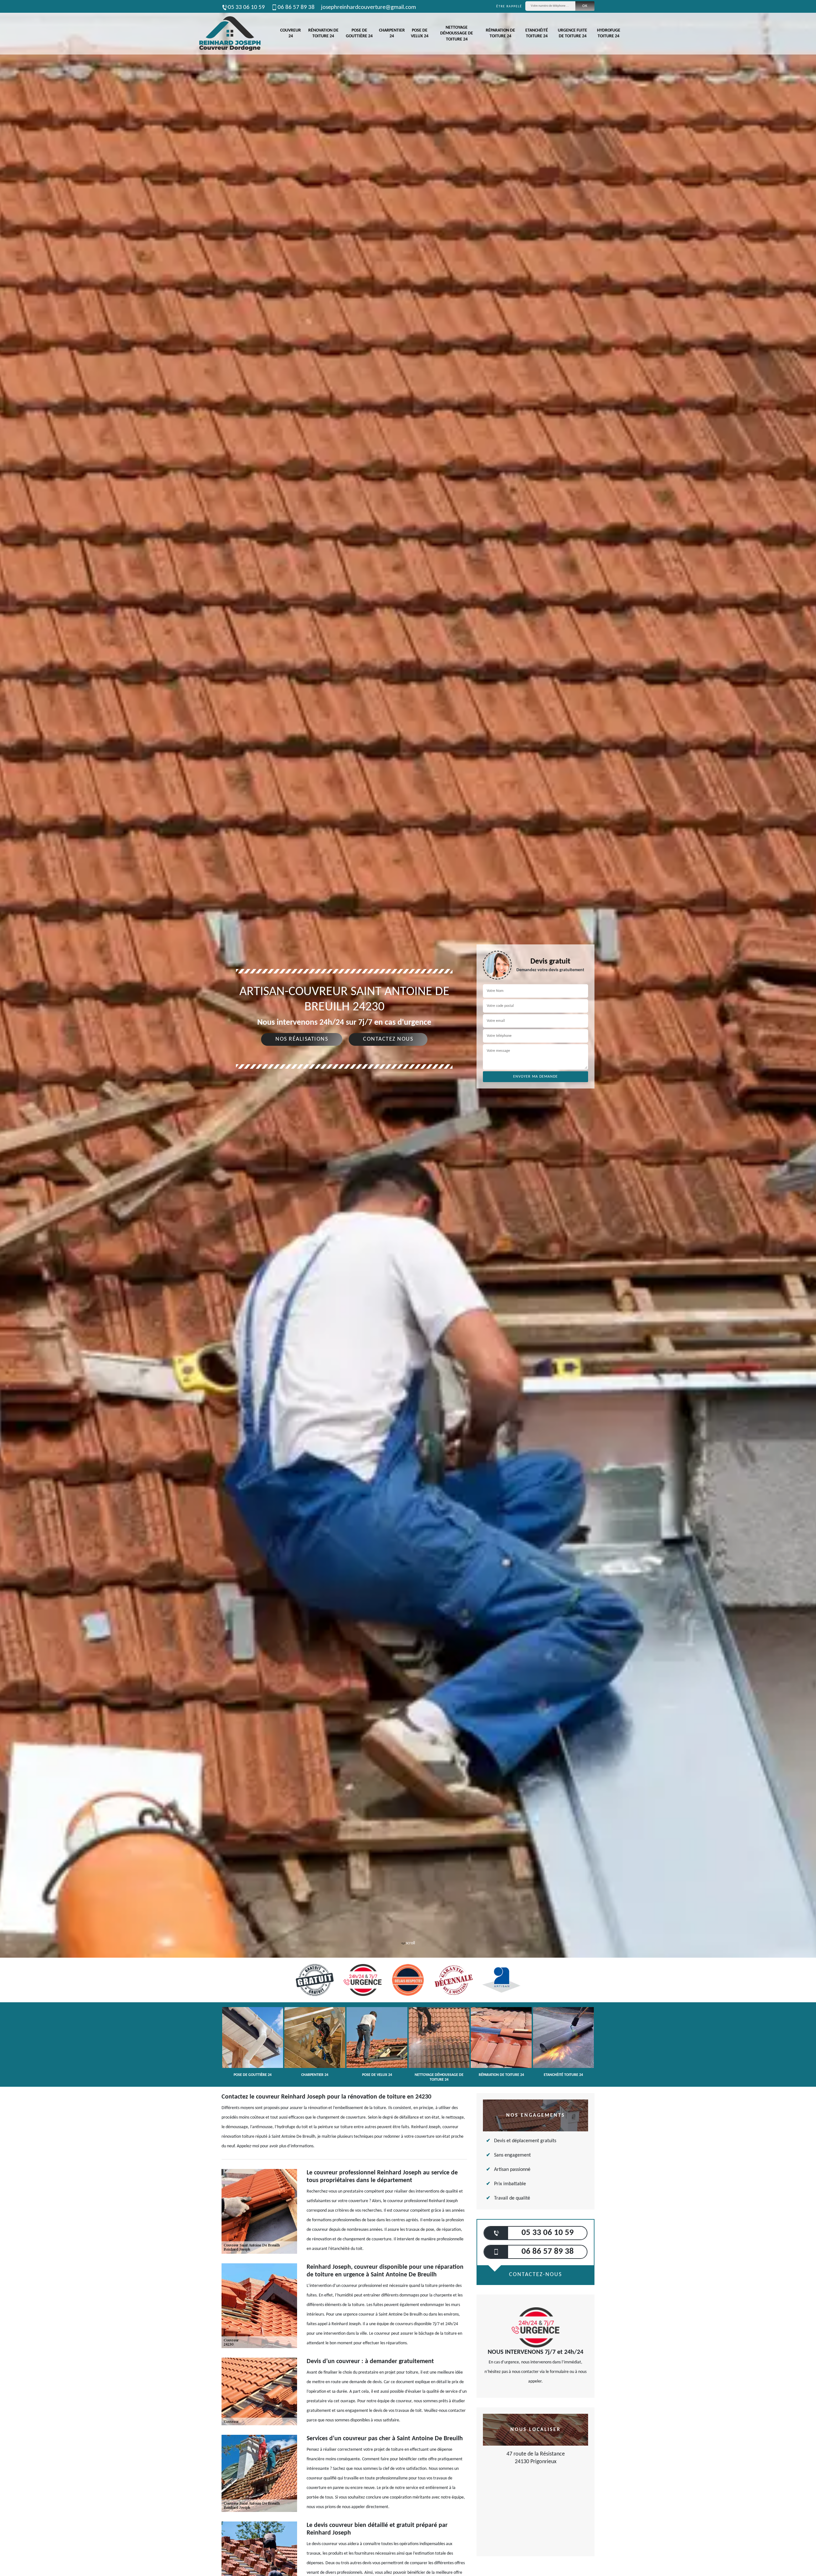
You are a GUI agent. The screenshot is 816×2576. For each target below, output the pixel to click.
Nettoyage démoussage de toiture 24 (457, 33)
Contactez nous (388, 1039)
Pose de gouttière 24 (359, 33)
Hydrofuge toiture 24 (609, 33)
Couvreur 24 (291, 33)
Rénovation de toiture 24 (323, 33)
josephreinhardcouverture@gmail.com (368, 7)
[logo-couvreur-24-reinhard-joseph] (229, 34)
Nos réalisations (302, 1039)
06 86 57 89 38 (296, 7)
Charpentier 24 (392, 33)
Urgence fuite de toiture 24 (572, 33)
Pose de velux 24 (420, 33)
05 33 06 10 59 (246, 7)
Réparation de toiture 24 (500, 33)
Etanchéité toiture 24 (537, 33)
